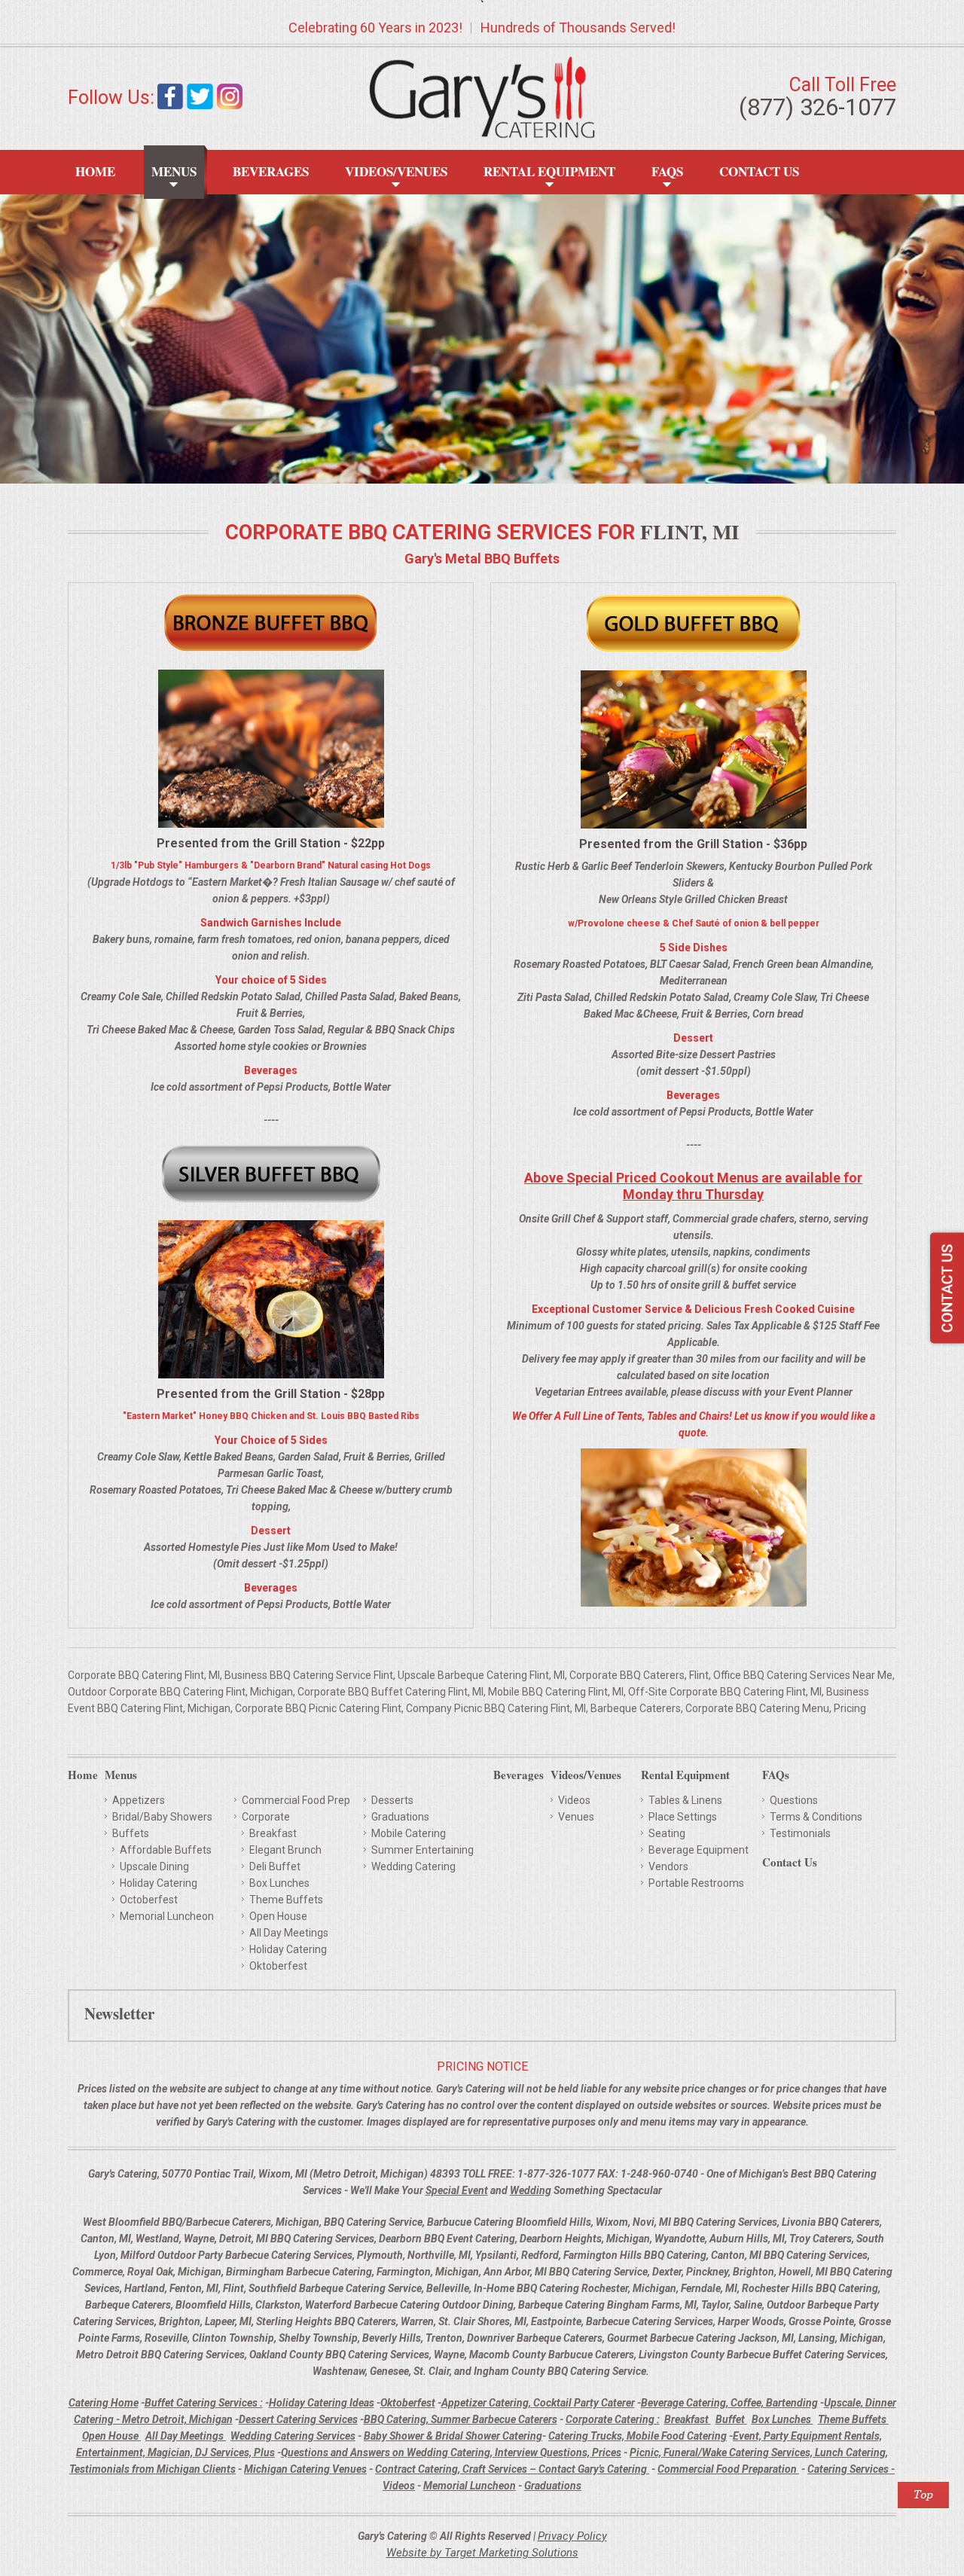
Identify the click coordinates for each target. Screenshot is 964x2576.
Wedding (531, 2190)
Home (95, 171)
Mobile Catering (409, 1833)
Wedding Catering (413, 1866)
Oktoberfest (278, 1966)
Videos (574, 1800)
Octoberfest (149, 1900)
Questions (794, 1800)
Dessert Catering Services (298, 2419)
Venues (576, 1817)
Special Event (457, 2190)
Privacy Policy (572, 2536)
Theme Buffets (286, 1900)
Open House (278, 1916)
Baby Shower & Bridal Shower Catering (453, 2436)
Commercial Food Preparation (728, 2469)
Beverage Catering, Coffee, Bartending (729, 2403)
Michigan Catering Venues (305, 2469)
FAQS (667, 171)
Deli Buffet (275, 1866)
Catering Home (104, 2403)
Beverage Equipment (699, 1850)
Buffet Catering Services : (204, 2403)
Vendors (668, 1866)
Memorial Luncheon (167, 1916)
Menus (174, 171)
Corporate (266, 1817)
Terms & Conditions (816, 1817)
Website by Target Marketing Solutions (482, 2553)
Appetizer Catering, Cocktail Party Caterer (538, 2403)
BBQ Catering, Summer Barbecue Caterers (461, 2419)
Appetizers (139, 1800)
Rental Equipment (549, 171)
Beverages (271, 171)
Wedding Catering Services (293, 2436)
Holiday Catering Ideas (322, 2403)
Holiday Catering (159, 1883)
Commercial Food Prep (296, 1800)
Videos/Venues (396, 171)
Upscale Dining (154, 1866)
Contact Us (759, 171)
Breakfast (273, 1833)
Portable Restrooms (696, 1883)
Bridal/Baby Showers (162, 1817)
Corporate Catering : (613, 2419)
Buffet (731, 2419)
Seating (667, 1833)
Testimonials (800, 1833)
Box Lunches (279, 1883)
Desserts (392, 1800)
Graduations (400, 1817)
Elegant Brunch (285, 1850)
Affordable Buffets (166, 1850)
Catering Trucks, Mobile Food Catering (638, 2436)
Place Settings (683, 1817)
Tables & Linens (685, 1800)
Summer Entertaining (423, 1850)
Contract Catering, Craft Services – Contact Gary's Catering (512, 2469)
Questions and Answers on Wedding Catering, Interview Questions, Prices (451, 2452)
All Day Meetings (289, 1933)
